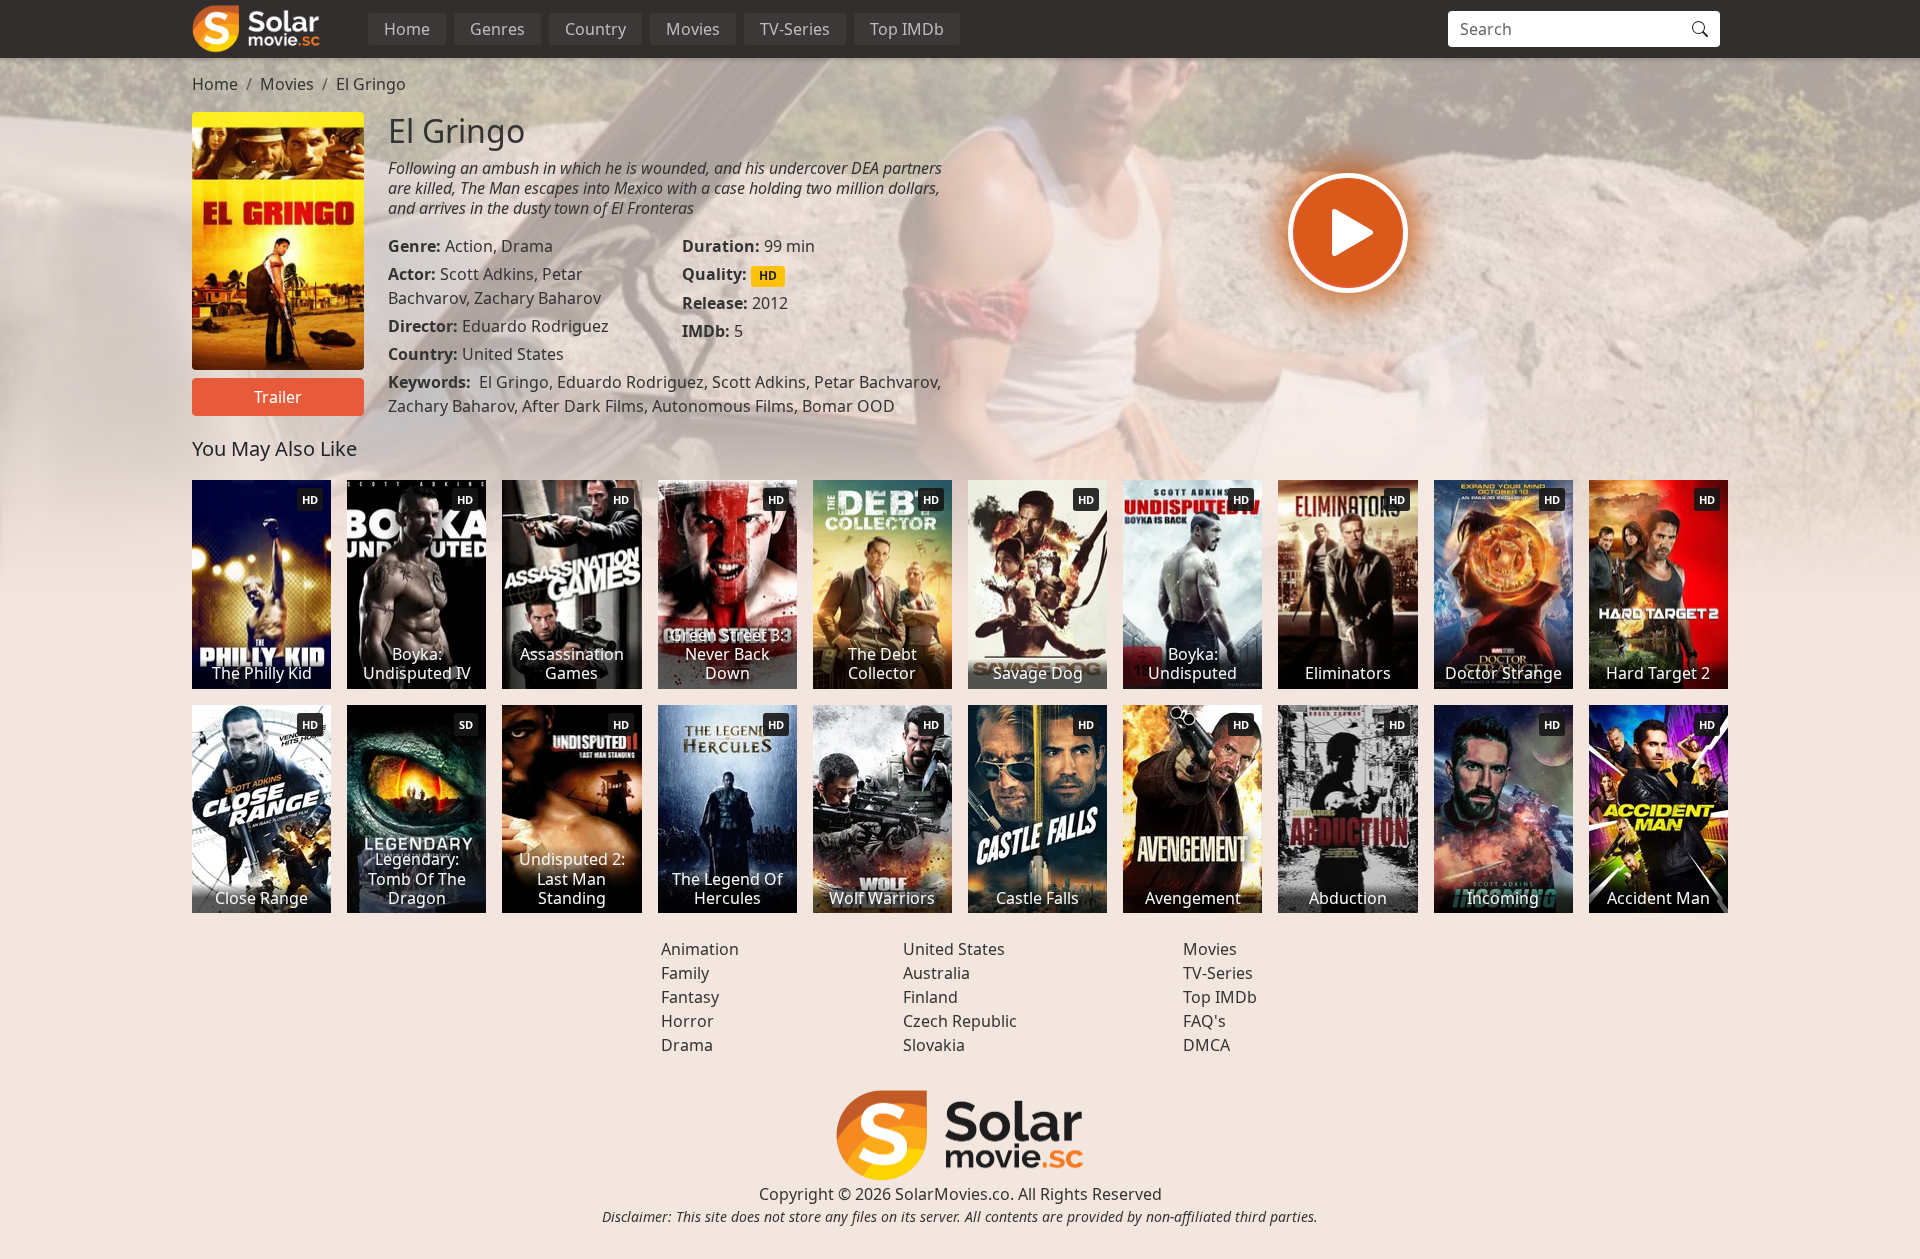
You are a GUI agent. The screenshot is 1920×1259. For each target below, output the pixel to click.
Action (469, 246)
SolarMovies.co (952, 1194)
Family (685, 973)
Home (407, 29)
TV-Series (795, 29)
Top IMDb (907, 29)
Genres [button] (497, 29)
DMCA (1206, 1045)
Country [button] (595, 29)
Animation (700, 949)
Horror (687, 1021)
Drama (527, 246)
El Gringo (371, 84)
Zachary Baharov (537, 298)
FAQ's (1204, 1021)
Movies (693, 29)
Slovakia (934, 1045)
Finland (930, 997)
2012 (770, 303)
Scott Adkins (487, 274)
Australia (936, 973)
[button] (1348, 233)
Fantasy (690, 997)
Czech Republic (960, 1021)
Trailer (278, 397)
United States (513, 354)
